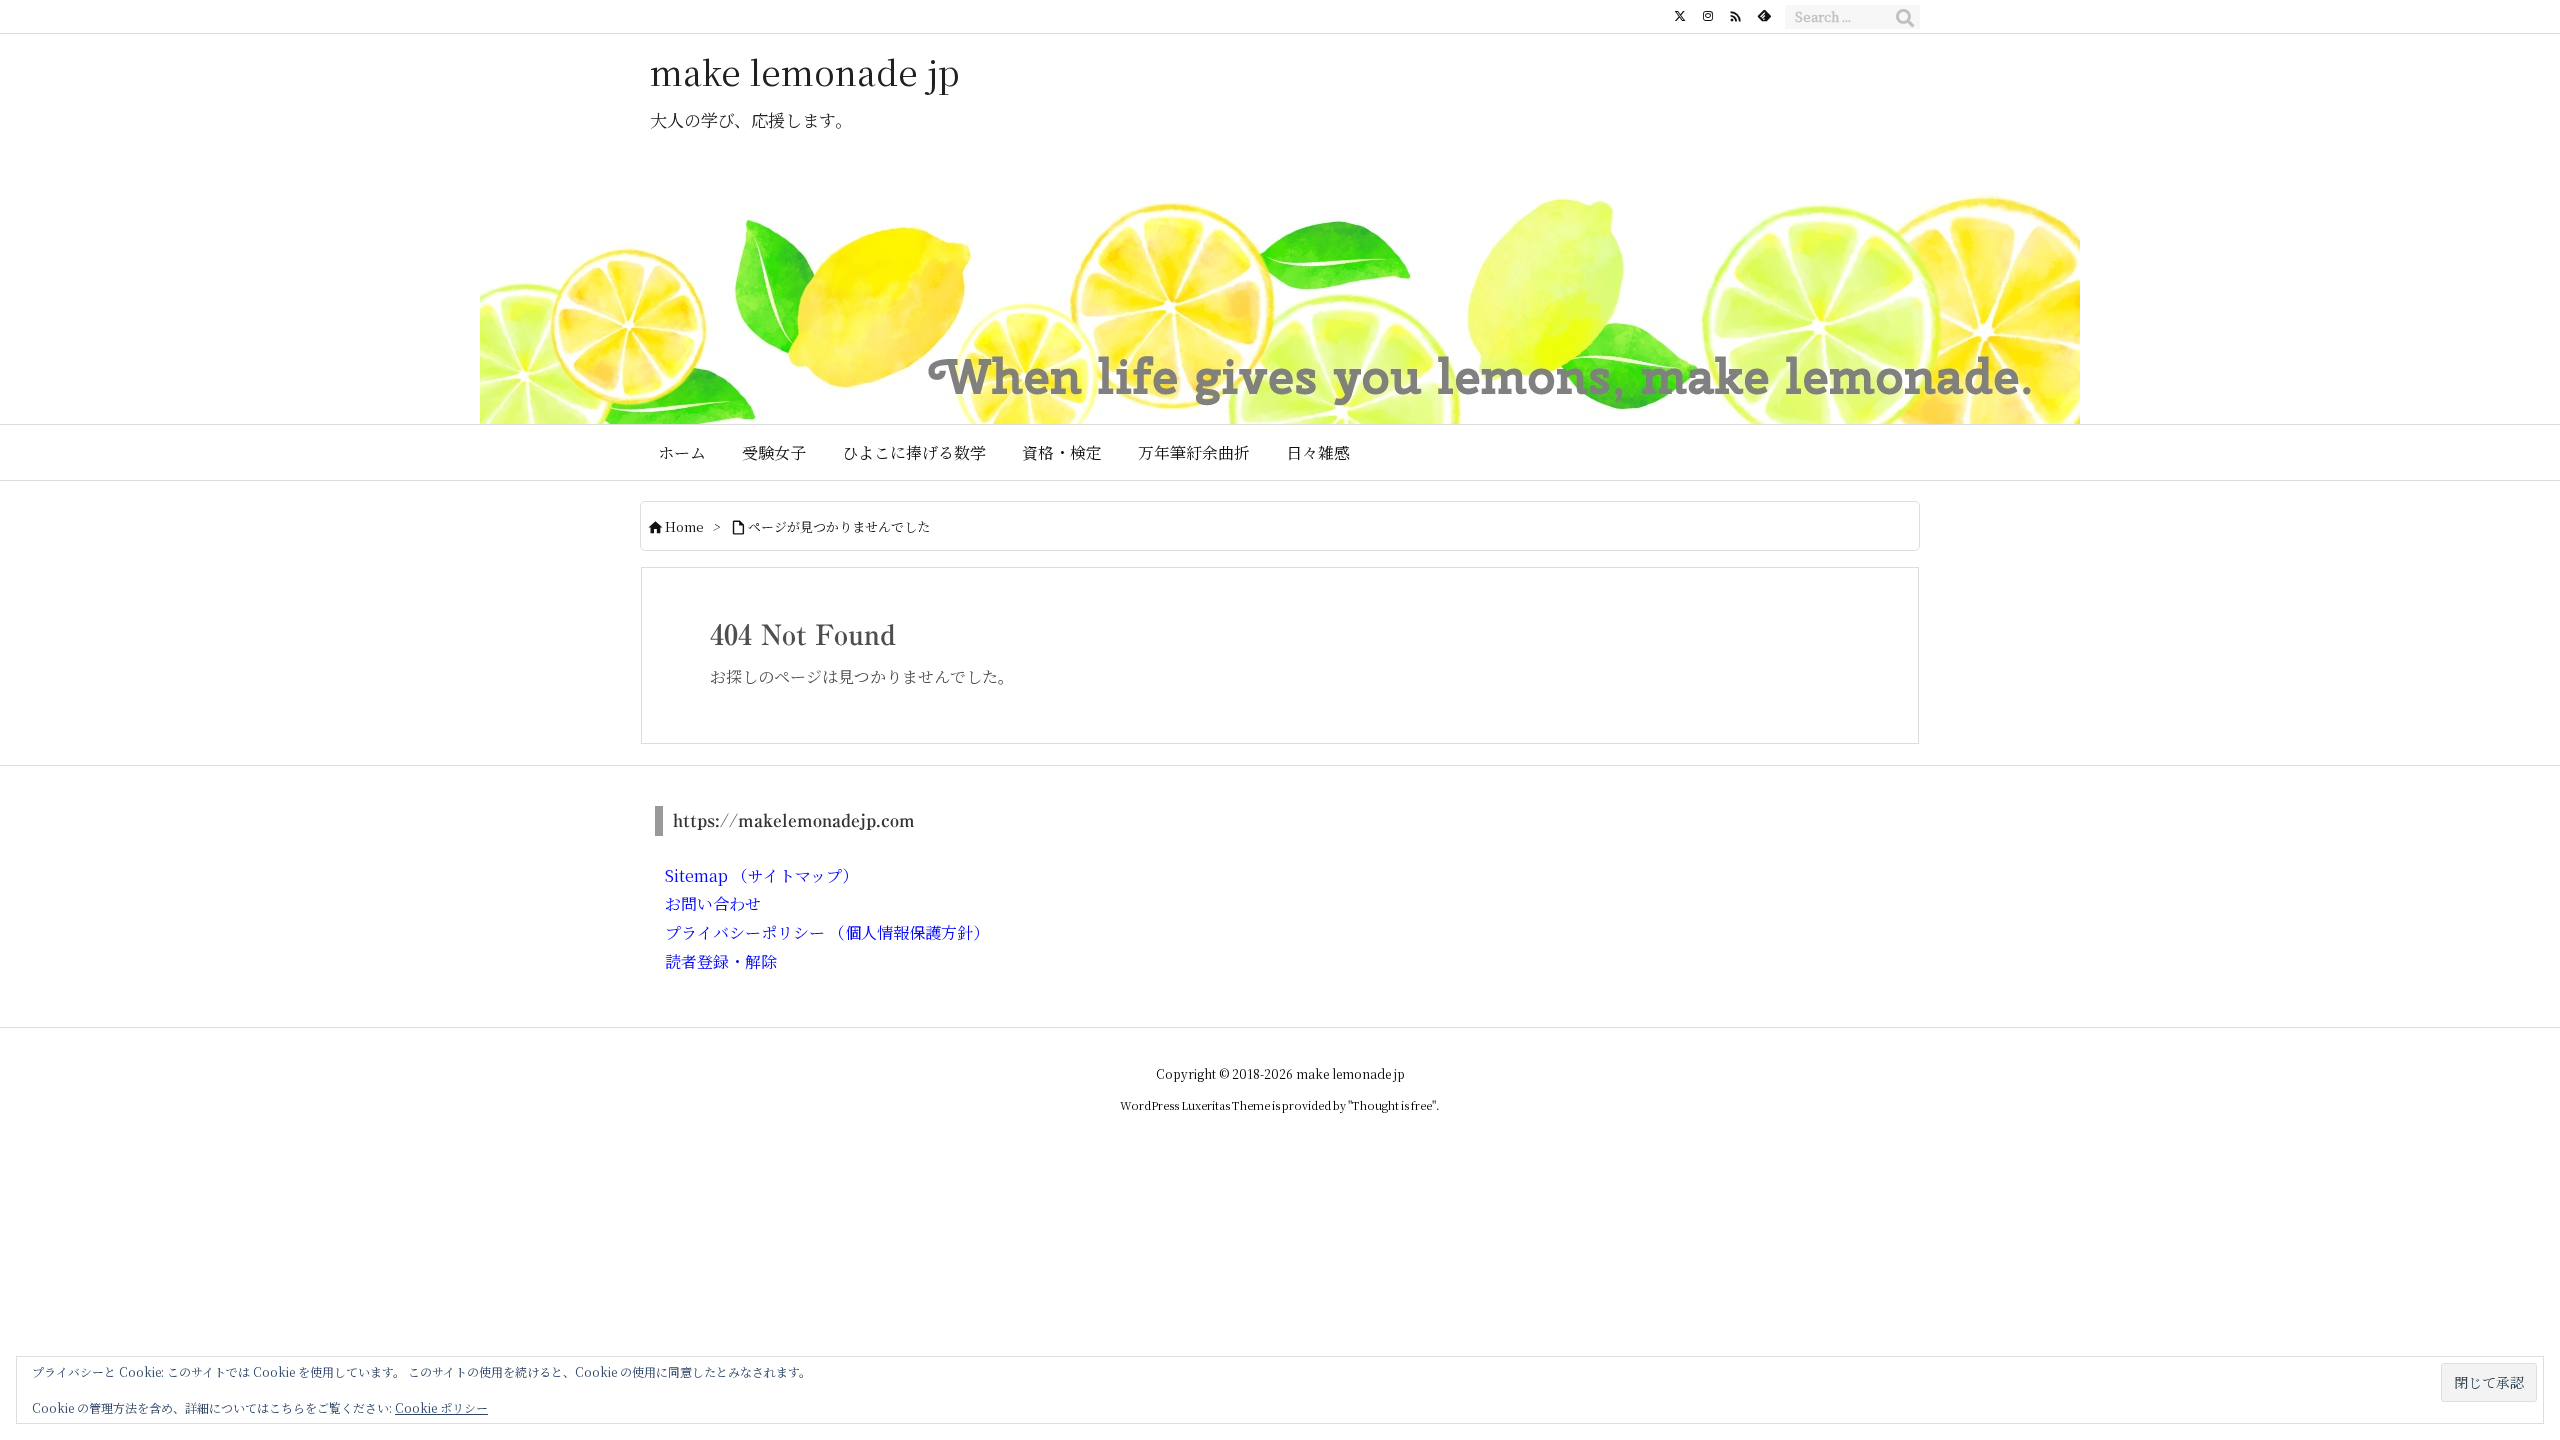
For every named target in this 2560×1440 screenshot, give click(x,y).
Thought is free (1392, 1105)
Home (684, 526)
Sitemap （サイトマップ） (761, 875)
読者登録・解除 (721, 961)
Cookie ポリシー (441, 1407)
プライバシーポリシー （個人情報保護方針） (827, 932)
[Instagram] (1708, 16)
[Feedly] (1764, 16)
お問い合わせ (713, 903)
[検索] (1905, 17)
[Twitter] (1680, 16)
